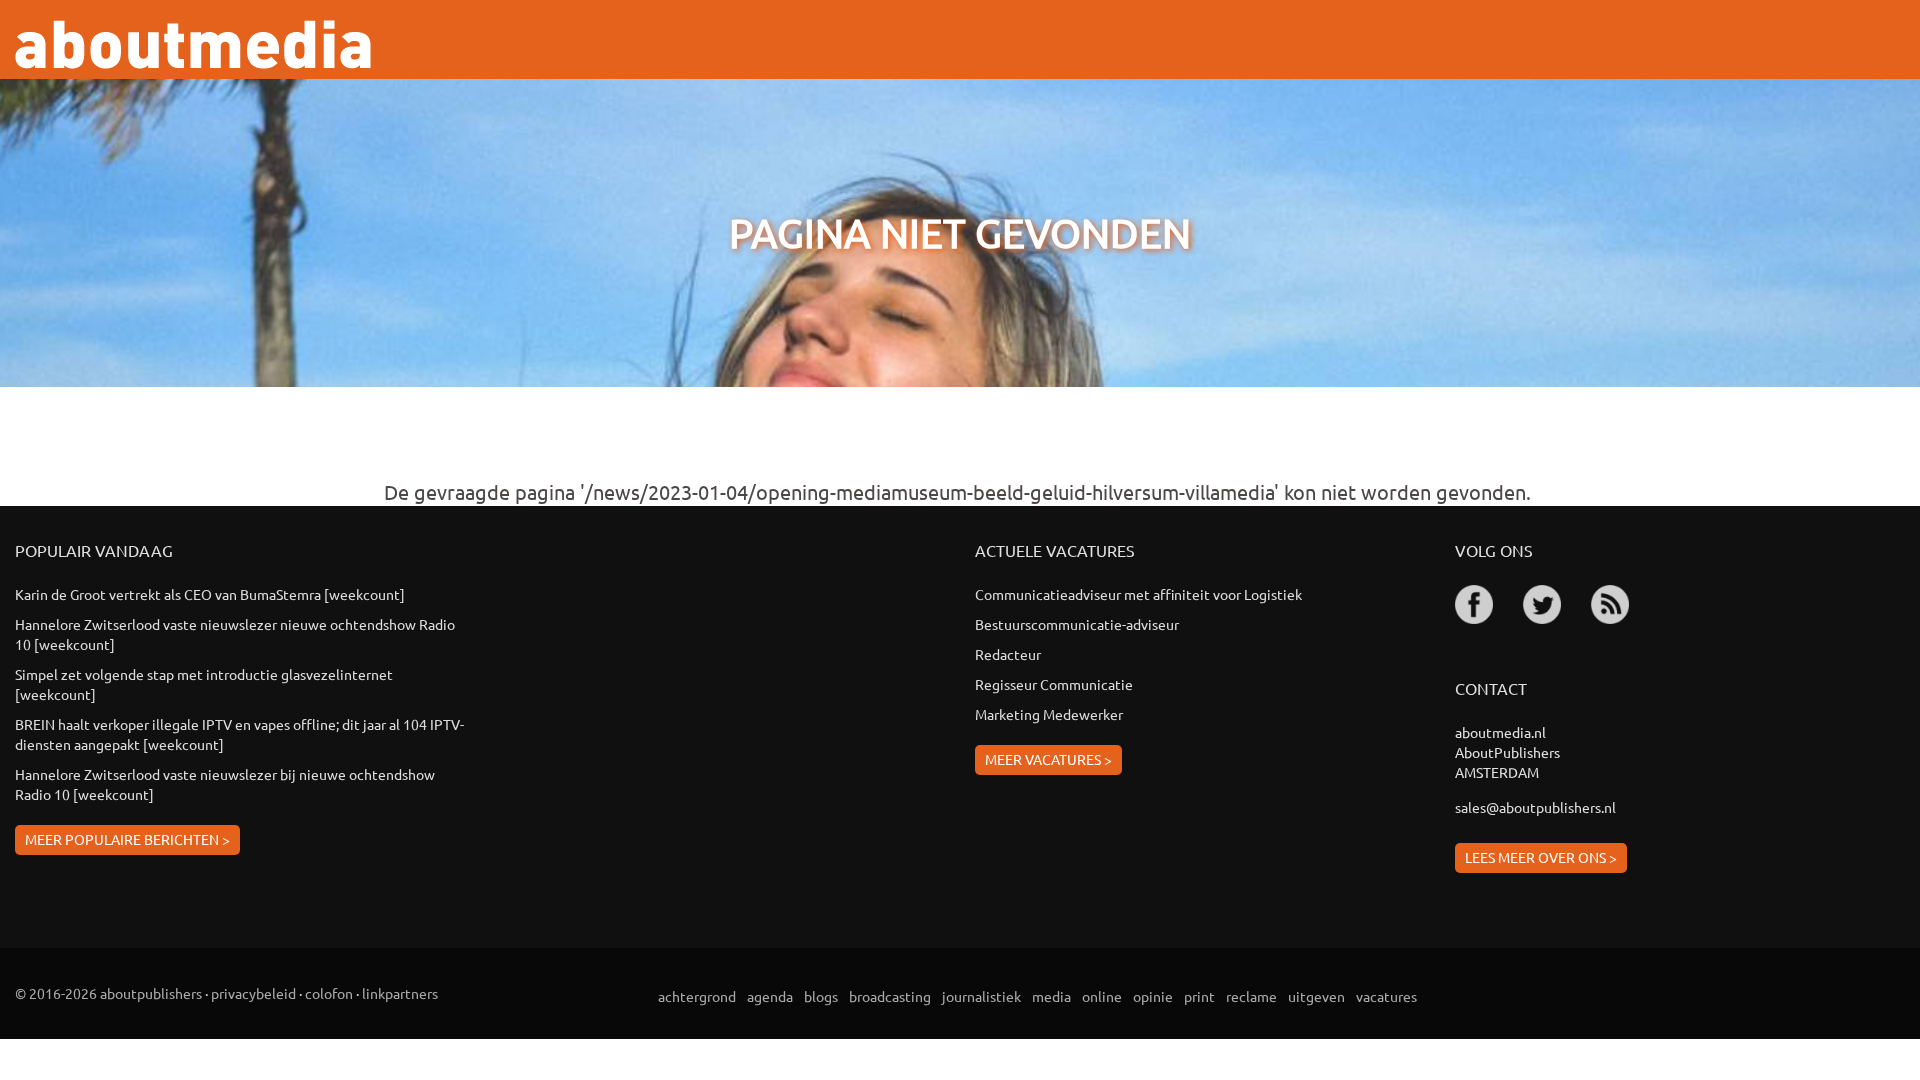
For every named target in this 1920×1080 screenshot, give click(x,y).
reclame (1251, 996)
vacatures (1386, 996)
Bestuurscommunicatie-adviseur (1077, 624)
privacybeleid (253, 993)
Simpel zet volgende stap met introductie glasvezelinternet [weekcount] (204, 684)
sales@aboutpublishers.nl (1535, 807)
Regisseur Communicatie (1054, 684)
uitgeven (1316, 996)
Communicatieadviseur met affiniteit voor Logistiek (1138, 594)
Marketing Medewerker (1049, 714)
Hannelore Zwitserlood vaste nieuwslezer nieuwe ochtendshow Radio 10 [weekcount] (235, 634)
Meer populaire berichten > (127, 839)
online (1102, 996)
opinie (1153, 996)
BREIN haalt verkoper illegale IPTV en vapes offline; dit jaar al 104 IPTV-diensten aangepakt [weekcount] (239, 734)
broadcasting (890, 996)
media (1051, 996)
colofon (329, 993)
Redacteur (1008, 654)
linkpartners (400, 993)
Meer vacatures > (1048, 759)
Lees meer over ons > (1541, 857)
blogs (821, 996)
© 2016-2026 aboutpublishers (108, 993)
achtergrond (697, 996)
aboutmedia (193, 44)
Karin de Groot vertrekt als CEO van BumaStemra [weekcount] (210, 594)
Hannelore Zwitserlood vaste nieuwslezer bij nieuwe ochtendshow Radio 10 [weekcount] (225, 784)
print (1199, 996)
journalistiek (981, 996)
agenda (770, 996)
